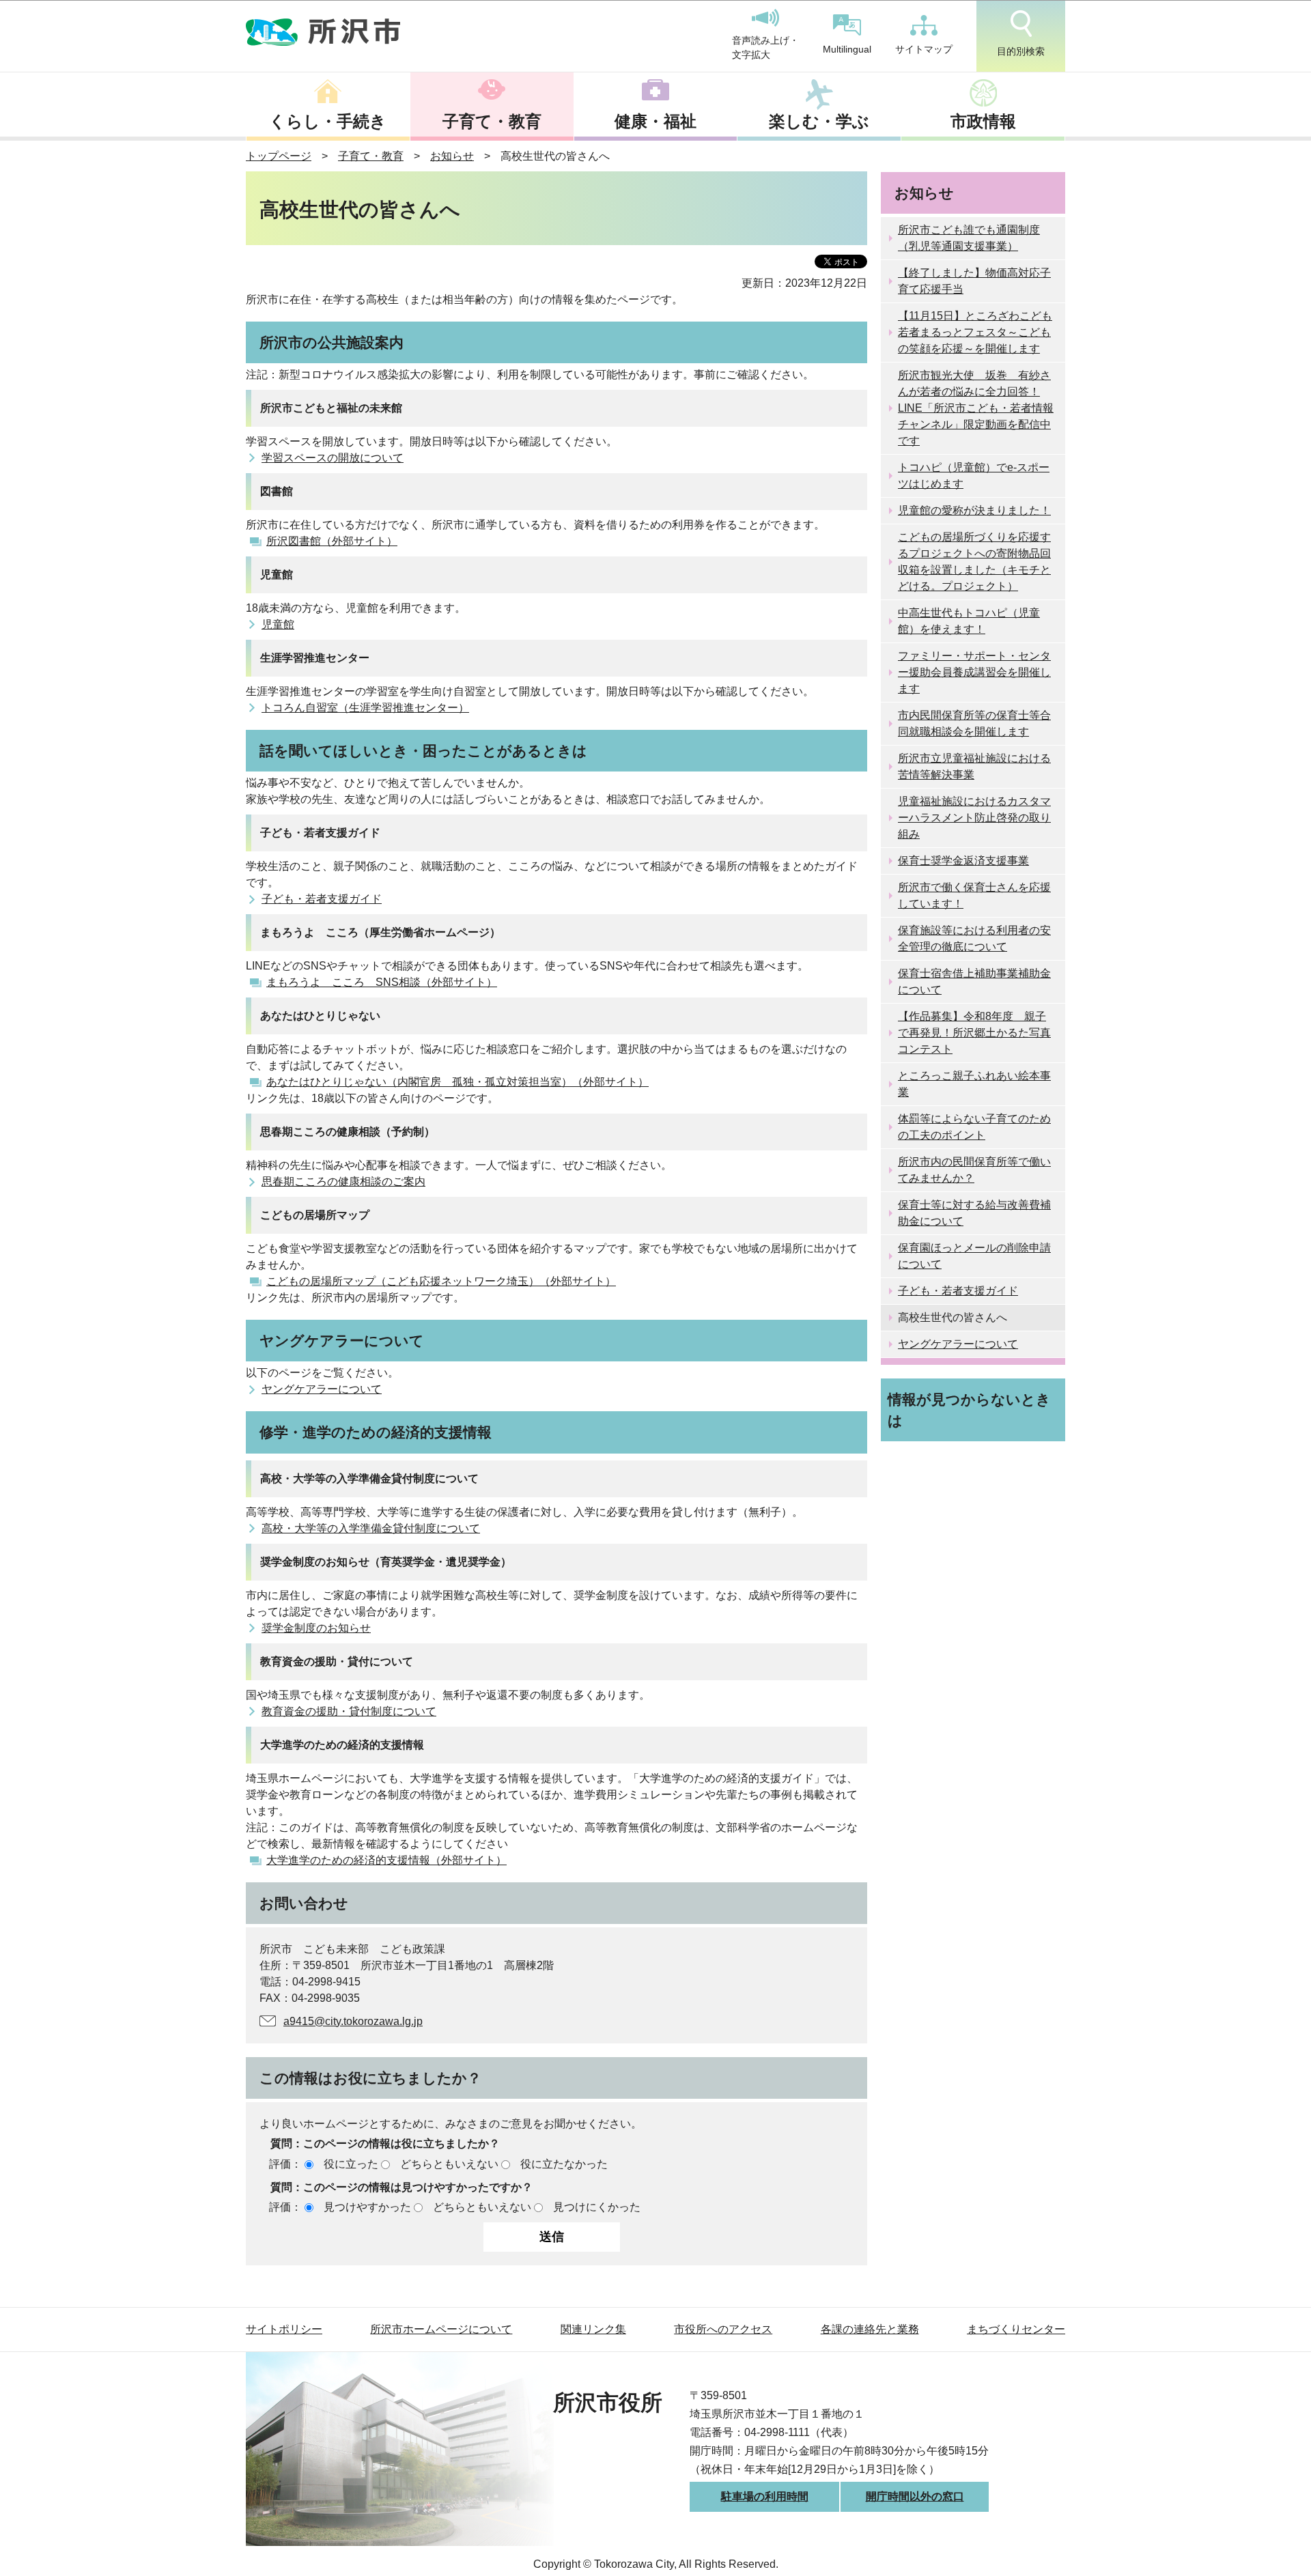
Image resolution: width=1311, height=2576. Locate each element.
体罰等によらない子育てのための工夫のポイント (974, 1127)
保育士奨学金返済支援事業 (963, 861)
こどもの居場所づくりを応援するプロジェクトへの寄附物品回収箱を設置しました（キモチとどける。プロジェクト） (974, 562)
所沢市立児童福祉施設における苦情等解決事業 (974, 766)
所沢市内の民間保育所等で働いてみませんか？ (974, 1170)
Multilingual (847, 49)
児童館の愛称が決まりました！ (974, 510)
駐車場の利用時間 (765, 2496)
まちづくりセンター (1016, 2329)
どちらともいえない (449, 2164)
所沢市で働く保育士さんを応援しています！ (974, 895)
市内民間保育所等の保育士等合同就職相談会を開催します (974, 723)
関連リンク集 (593, 2329)
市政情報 (983, 121)
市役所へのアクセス (723, 2329)
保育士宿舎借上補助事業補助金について (974, 981)
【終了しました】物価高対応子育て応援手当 (974, 281)
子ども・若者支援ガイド (322, 899)
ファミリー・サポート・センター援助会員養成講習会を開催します (974, 672)
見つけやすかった (367, 2207)
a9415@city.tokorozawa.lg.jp (353, 2021)
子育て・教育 (492, 121)
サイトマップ (924, 49)
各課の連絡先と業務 (870, 2329)
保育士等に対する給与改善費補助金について (974, 1213)
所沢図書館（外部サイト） (332, 541)
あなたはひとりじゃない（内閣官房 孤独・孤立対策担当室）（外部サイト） (457, 1082)
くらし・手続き (328, 121)
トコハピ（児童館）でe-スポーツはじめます (974, 476)
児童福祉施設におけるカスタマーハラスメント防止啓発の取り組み (974, 818)
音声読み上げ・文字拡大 (765, 48)
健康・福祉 (655, 121)
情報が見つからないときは (969, 1410)
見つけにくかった (597, 2207)
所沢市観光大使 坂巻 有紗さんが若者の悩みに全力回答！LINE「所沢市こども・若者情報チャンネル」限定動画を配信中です (976, 408)
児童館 (278, 624)
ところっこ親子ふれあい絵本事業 (974, 1084)
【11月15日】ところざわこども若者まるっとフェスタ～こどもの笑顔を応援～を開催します (975, 332)
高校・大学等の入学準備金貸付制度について (371, 1528)
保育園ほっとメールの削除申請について (974, 1256)
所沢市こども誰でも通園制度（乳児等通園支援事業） (969, 238)
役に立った (351, 2164)
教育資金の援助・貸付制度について (349, 1711)
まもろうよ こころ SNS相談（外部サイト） (382, 982)
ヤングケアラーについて (322, 1389)
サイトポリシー (284, 2329)
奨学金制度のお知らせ (316, 1628)
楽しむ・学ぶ (819, 121)
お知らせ (452, 156)
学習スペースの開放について (333, 458)
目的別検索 (1021, 51)
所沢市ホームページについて (441, 2329)
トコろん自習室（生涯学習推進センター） (365, 708)
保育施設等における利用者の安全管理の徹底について (974, 938)
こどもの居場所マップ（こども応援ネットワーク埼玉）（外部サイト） (441, 1281)
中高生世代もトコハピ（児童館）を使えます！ (969, 621)
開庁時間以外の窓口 (915, 2496)
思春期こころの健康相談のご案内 (343, 1181)
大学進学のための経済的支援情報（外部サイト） (386, 1860)
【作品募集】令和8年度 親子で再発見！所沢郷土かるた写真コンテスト (974, 1033)
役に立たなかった (564, 2164)
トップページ (279, 156)
